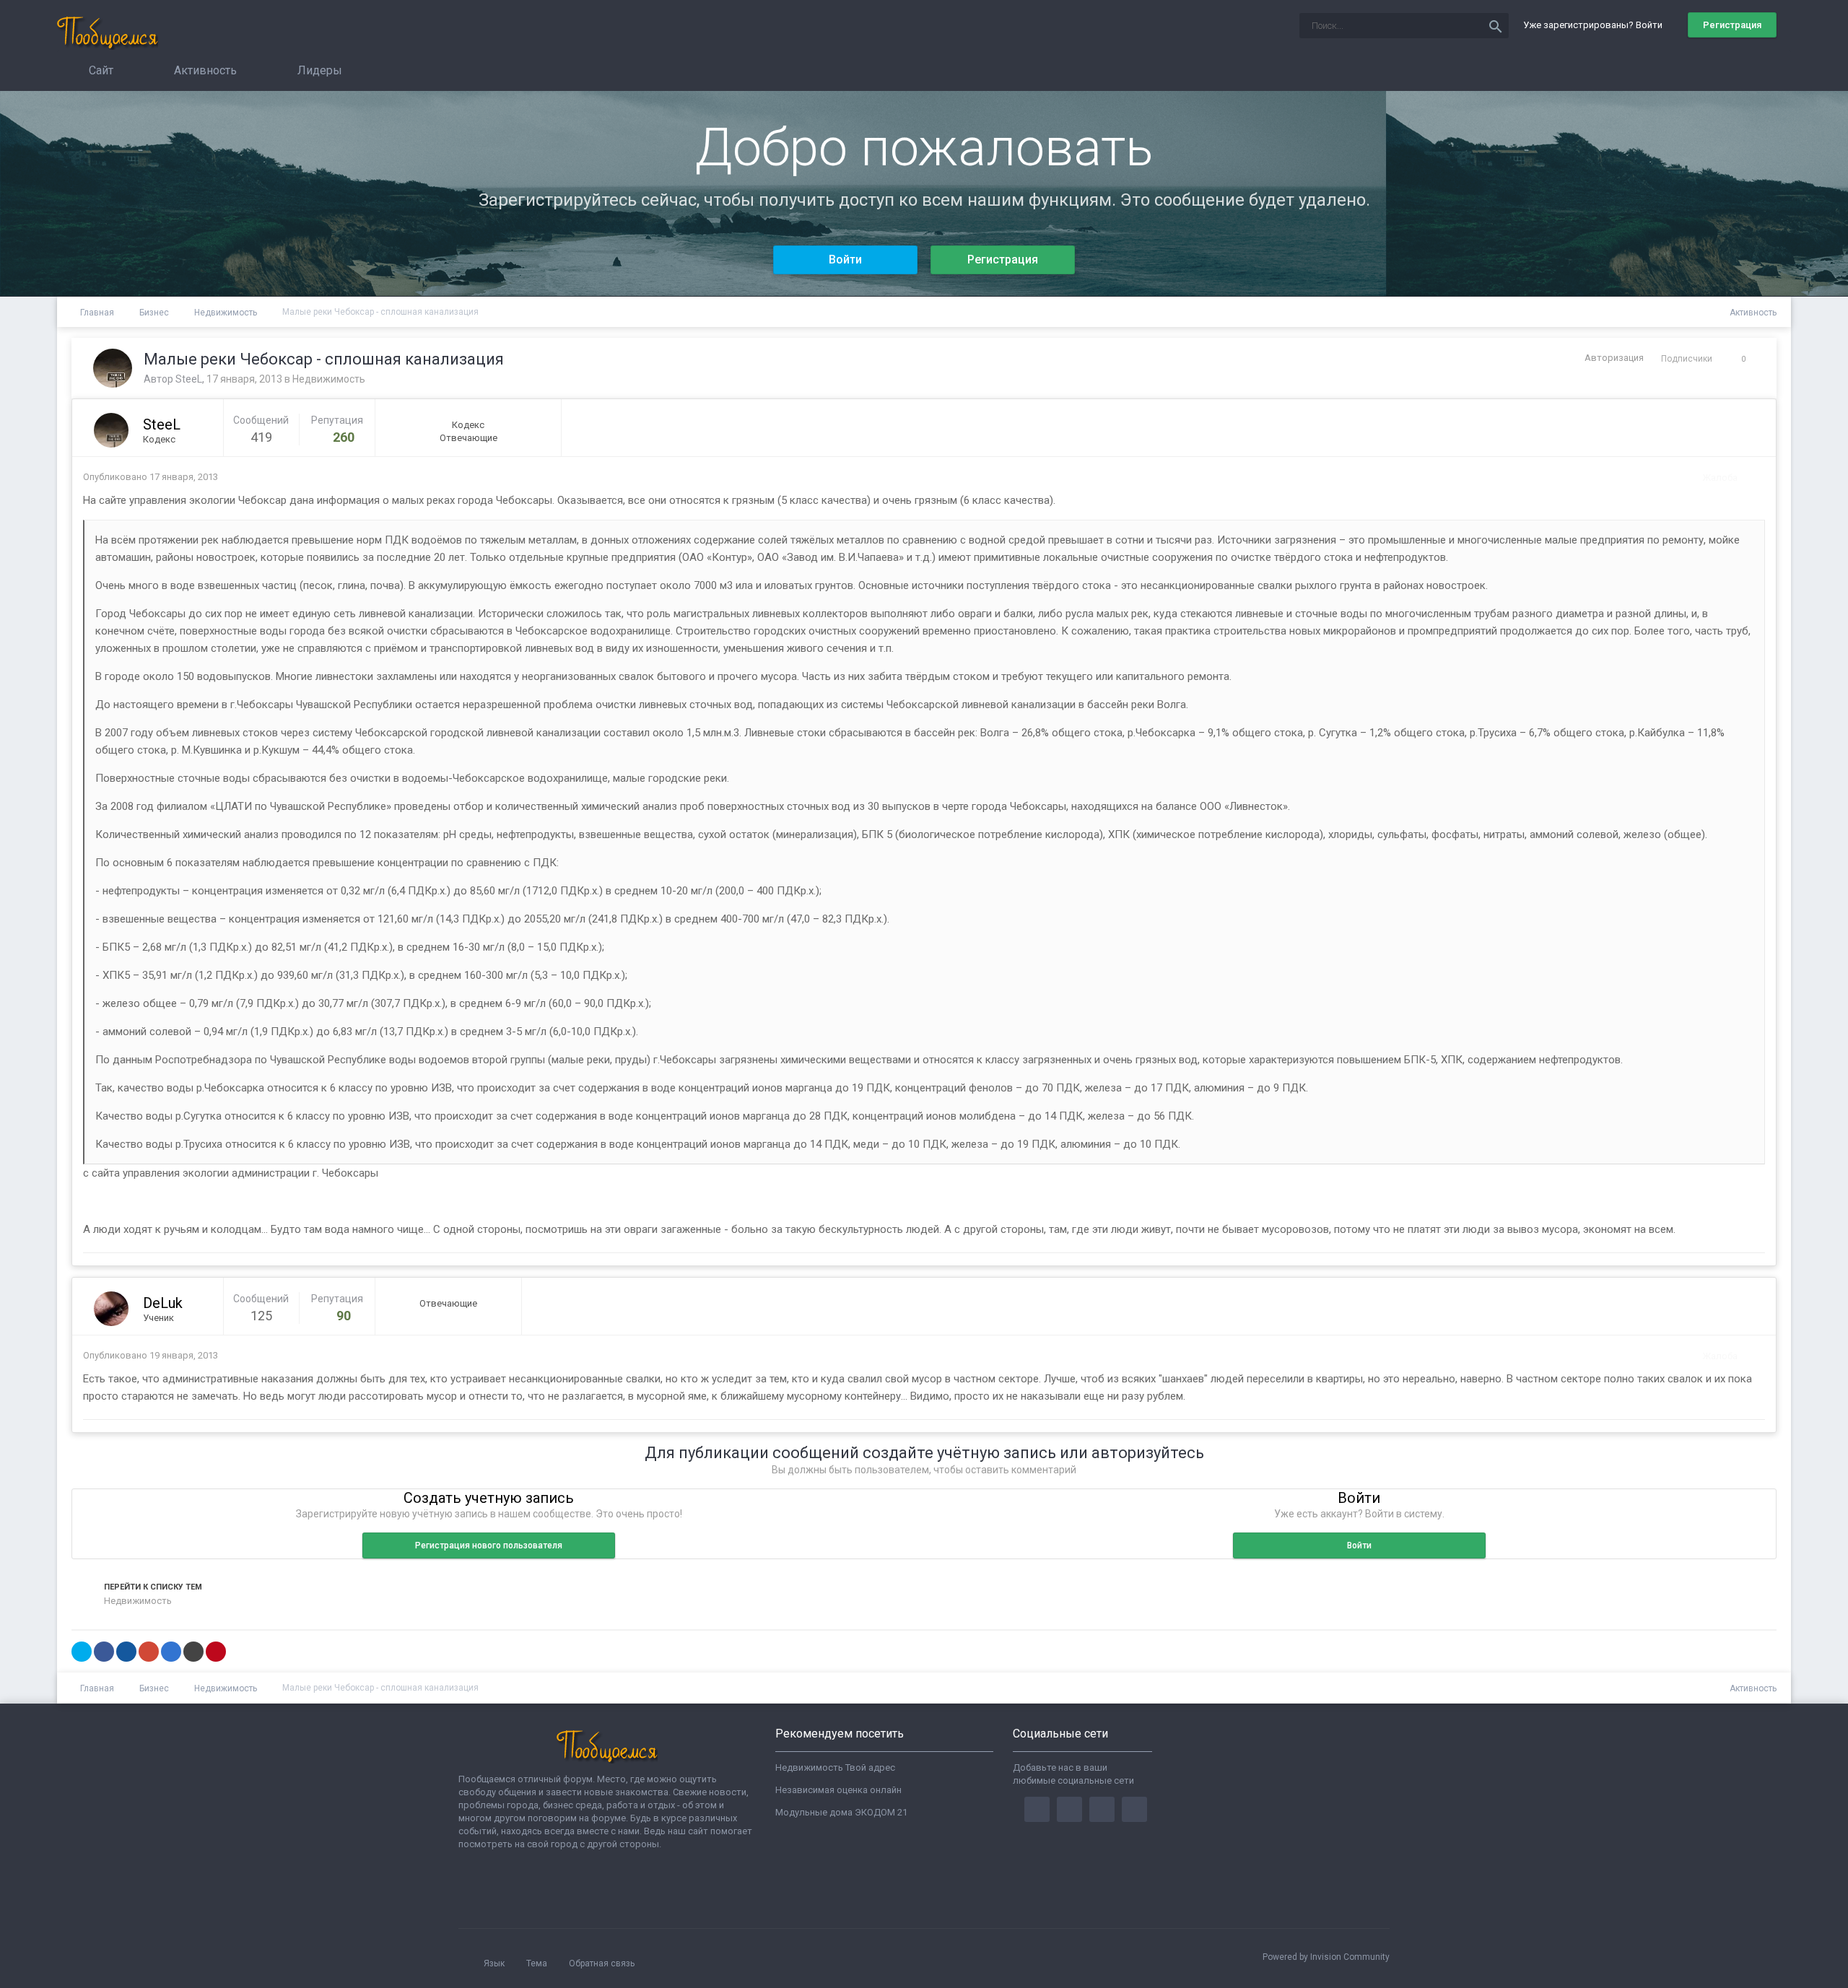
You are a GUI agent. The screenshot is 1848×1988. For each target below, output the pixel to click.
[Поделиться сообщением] (1751, 478)
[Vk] (1134, 1809)
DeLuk (163, 1303)
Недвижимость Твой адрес (835, 1767)
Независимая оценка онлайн (838, 1790)
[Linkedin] (1102, 1809)
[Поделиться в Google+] (149, 1652)
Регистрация (1732, 25)
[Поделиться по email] (193, 1652)
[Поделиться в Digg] (126, 1652)
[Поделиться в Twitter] (82, 1652)
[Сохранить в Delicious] (171, 1652)
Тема (538, 1963)
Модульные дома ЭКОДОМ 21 (841, 1812)
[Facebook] (1037, 1809)
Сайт (100, 70)
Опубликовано (151, 477)
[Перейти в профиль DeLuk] (111, 1309)
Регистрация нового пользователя (489, 1546)
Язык (495, 1963)
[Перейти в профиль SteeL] (113, 368)
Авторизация (1614, 358)
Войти (845, 260)
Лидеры (318, 70)
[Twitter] (1069, 1809)
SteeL (189, 379)
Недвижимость (329, 379)
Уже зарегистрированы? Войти (1595, 25)
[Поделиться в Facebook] (104, 1652)
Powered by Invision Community (1326, 1957)
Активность (204, 70)
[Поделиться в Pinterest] (216, 1652)
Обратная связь (602, 1963)
